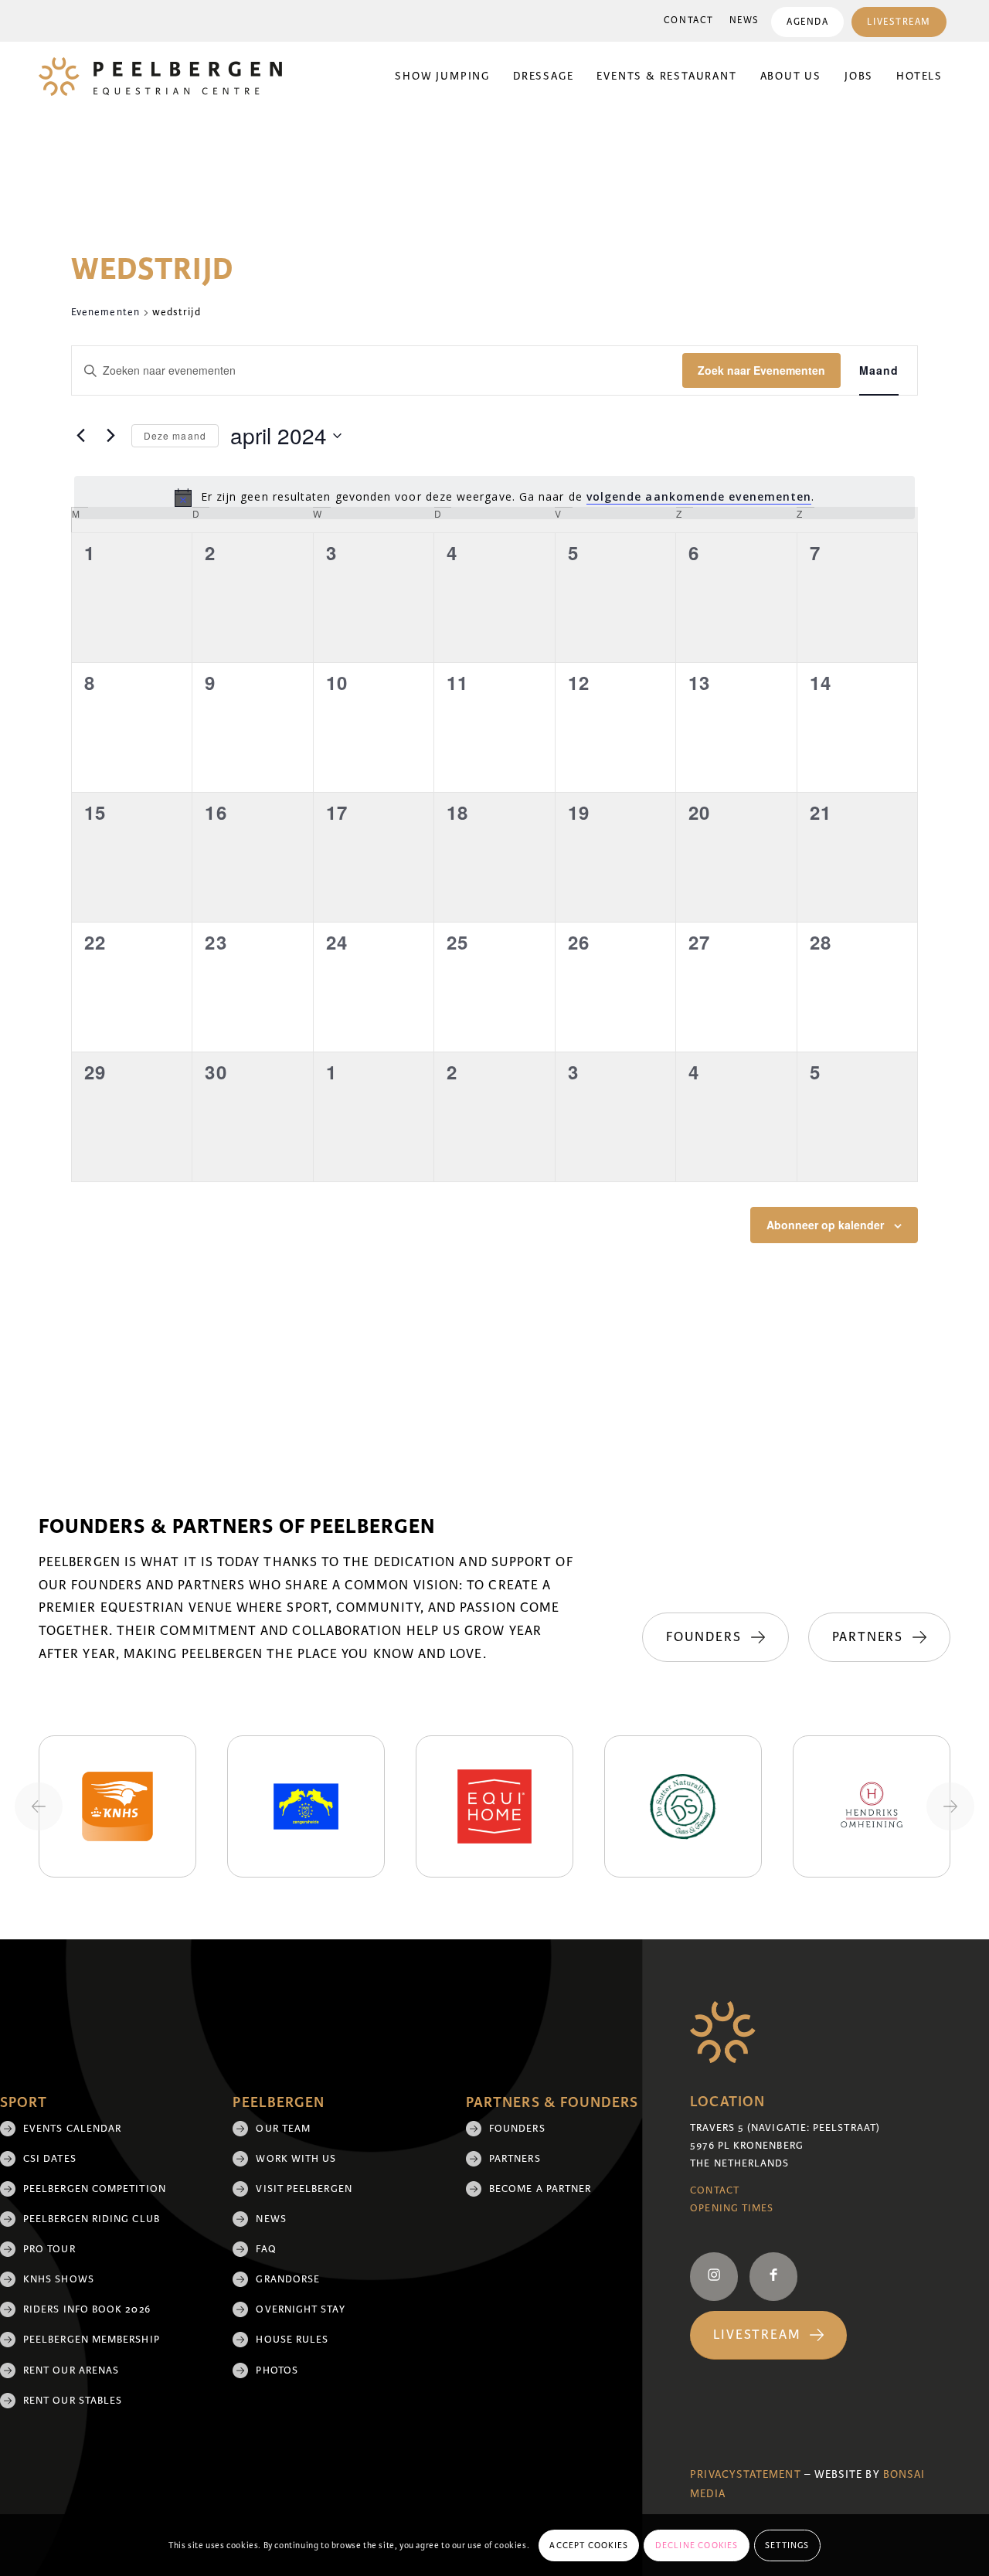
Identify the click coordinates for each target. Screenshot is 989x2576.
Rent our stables (73, 2401)
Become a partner (540, 2189)
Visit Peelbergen (304, 2189)
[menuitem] (689, 21)
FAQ (266, 2249)
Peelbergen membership (92, 2340)
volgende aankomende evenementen (699, 496)
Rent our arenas (71, 2370)
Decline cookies (697, 2545)
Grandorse (288, 2279)
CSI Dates (50, 2159)
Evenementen (105, 312)
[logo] (160, 76)
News (744, 20)
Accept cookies (589, 2545)
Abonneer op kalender (825, 1225)
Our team (283, 2129)
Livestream (899, 22)
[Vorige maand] (80, 436)
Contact (689, 20)
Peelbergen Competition (95, 2189)
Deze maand (175, 435)
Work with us (296, 2159)
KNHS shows (59, 2279)
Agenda (807, 22)
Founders (517, 2129)
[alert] (494, 498)
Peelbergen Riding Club (92, 2219)
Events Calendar (72, 2129)
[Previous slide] (39, 1806)
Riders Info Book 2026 (87, 2309)
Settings (787, 2545)
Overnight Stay (300, 2309)
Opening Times (732, 2208)
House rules (292, 2340)
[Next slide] (950, 1806)
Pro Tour (49, 2249)
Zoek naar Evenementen (761, 370)
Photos (277, 2370)
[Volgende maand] (110, 436)
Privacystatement (745, 2474)
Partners (515, 2159)
